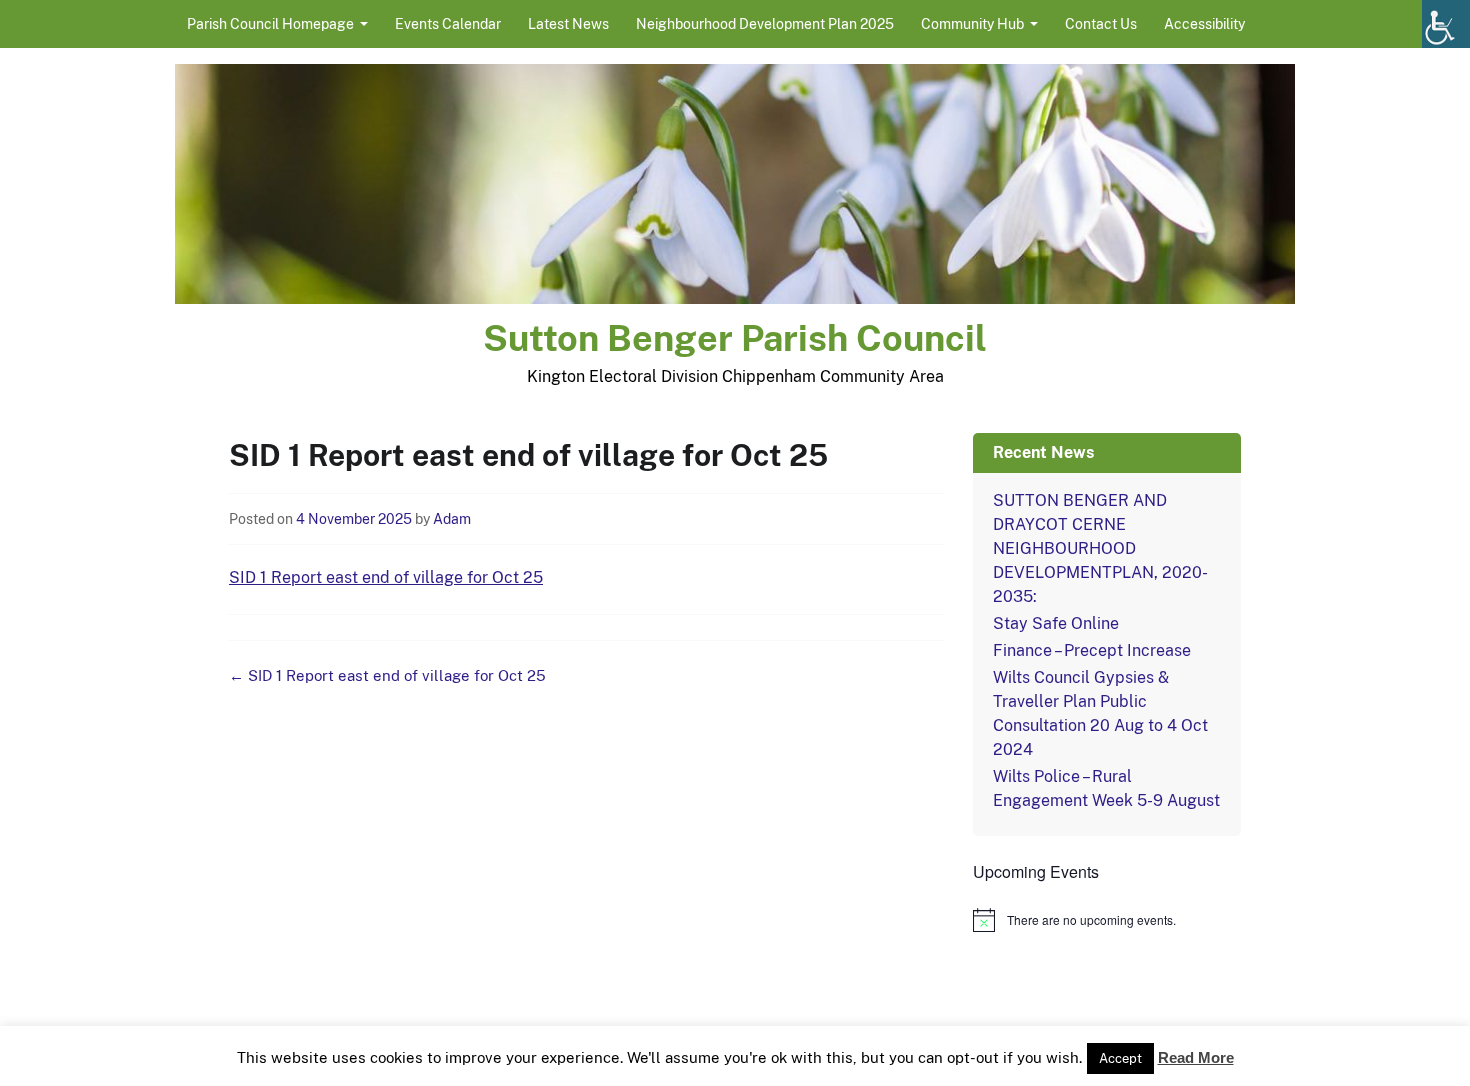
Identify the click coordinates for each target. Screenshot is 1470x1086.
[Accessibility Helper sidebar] (1446, 24)
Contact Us (1101, 24)
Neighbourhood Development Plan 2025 (765, 24)
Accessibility (1204, 24)
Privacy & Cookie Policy (879, 1063)
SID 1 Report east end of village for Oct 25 (386, 577)
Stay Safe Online (1056, 623)
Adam (452, 519)
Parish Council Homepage (270, 24)
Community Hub (972, 24)
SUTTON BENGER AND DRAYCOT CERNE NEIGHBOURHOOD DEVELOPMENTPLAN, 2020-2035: (1100, 548)
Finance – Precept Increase (1092, 650)
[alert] (1107, 920)
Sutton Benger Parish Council (735, 338)
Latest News (568, 24)
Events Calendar (448, 24)
